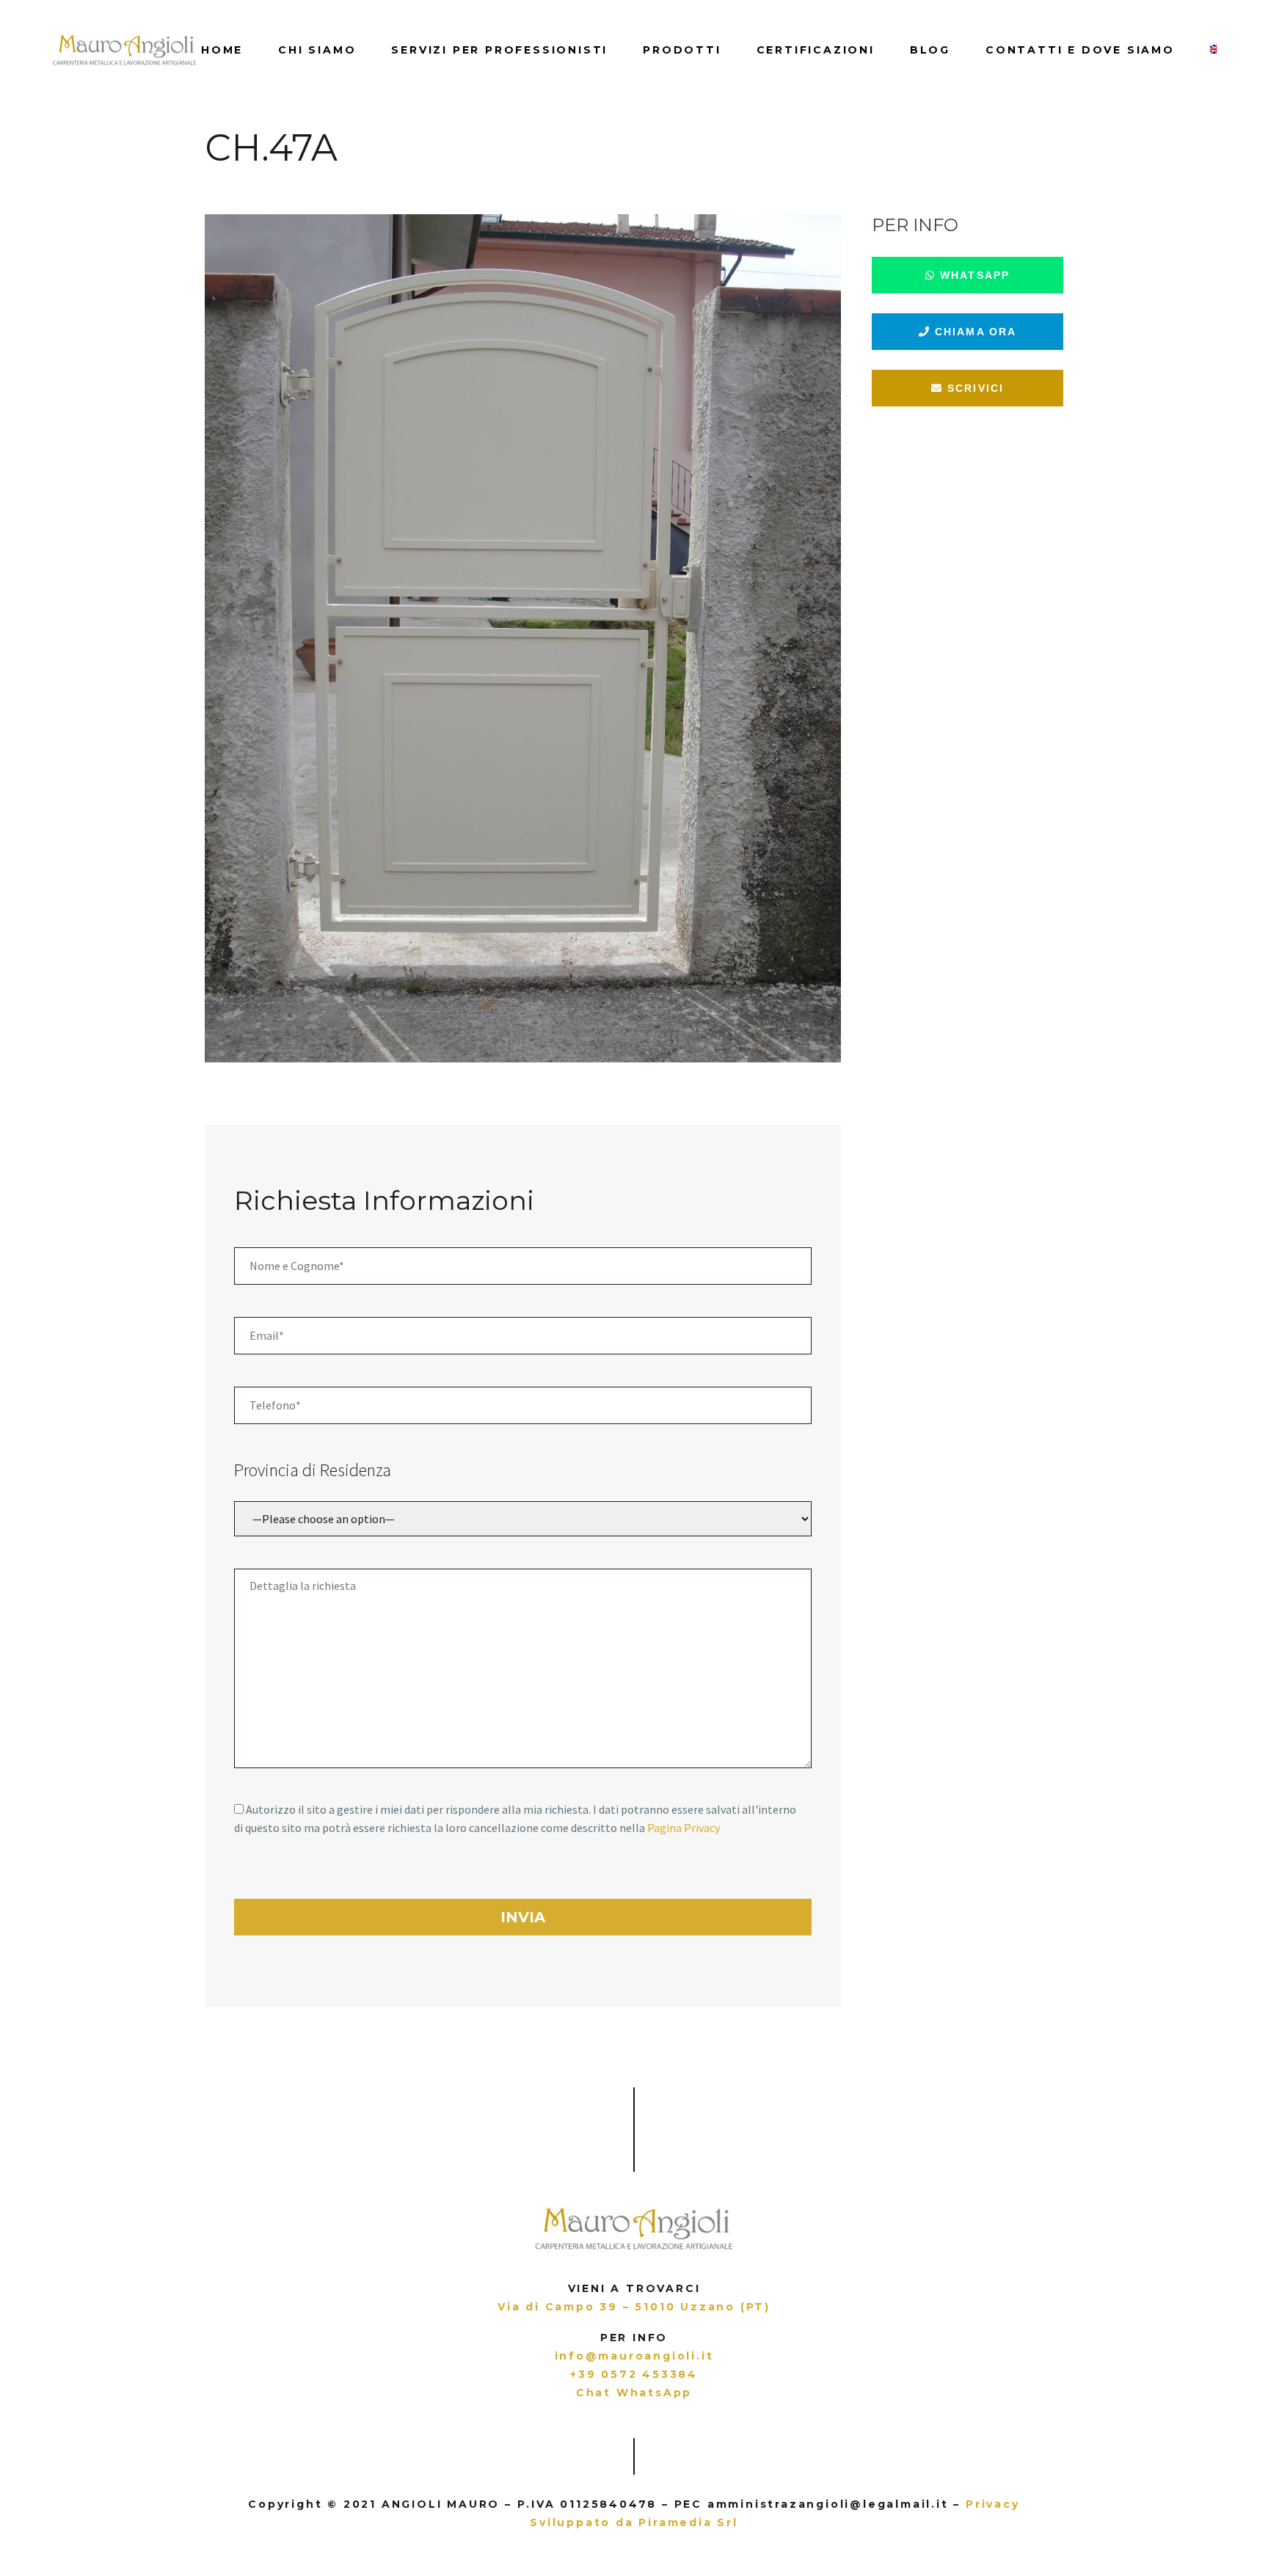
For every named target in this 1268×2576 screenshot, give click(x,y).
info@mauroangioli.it (634, 2356)
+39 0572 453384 (634, 2374)
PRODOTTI (682, 50)
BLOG (930, 50)
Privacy (993, 2504)
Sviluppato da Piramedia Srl (634, 2522)
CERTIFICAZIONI (816, 50)
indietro (77, 181)
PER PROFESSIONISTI (499, 50)
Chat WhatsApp (634, 2393)
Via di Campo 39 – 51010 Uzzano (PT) (634, 2307)
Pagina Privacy (684, 1828)
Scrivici (973, 388)
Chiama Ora (973, 332)
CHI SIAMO (317, 50)
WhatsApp (973, 275)
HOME (222, 50)
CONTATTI (1080, 50)
